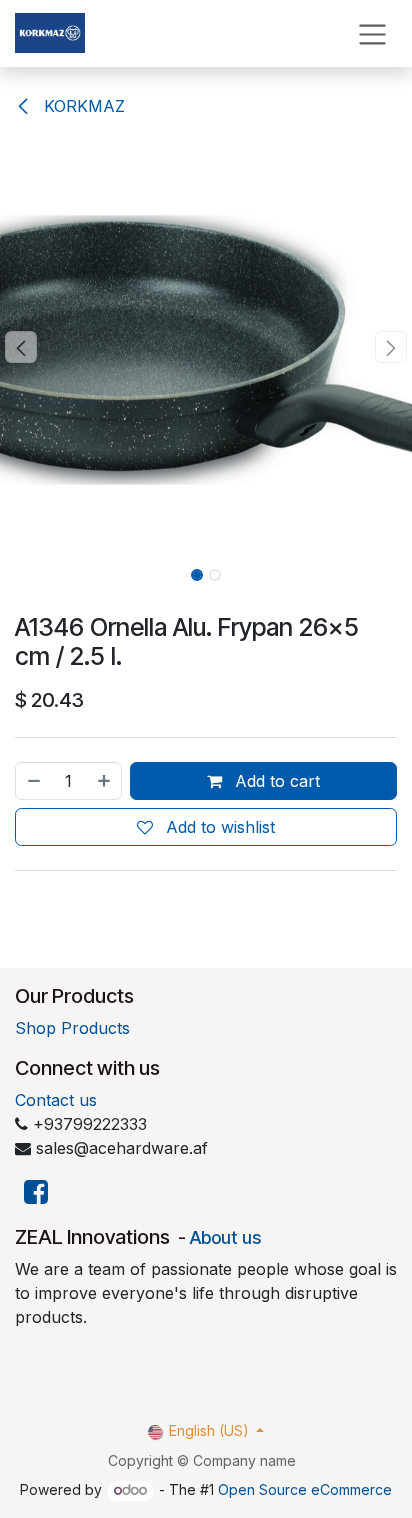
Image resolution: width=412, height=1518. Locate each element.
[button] (20, 347)
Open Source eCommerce (305, 1489)
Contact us (56, 1100)
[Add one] (105, 781)
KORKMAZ (82, 106)
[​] (36, 1192)
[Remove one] (33, 781)
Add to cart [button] (275, 781)
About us (225, 1237)
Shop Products (72, 1028)
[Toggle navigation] (372, 33)
